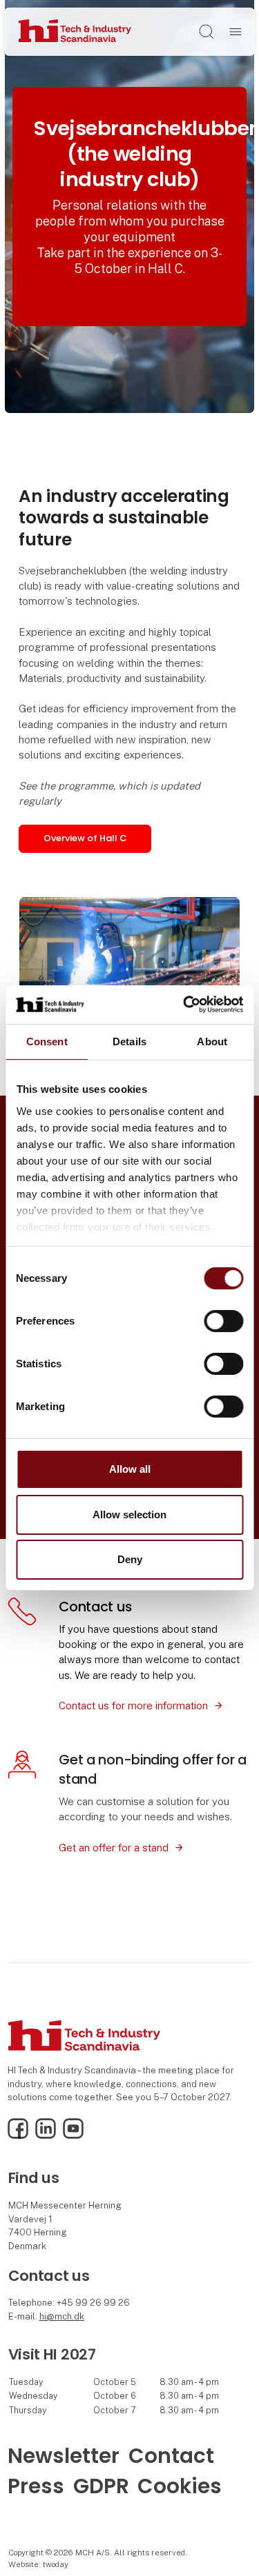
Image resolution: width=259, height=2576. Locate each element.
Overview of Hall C (85, 838)
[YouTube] (73, 2136)
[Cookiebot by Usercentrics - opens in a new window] (184, 1005)
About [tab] (212, 1041)
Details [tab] (129, 1041)
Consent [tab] (47, 1041)
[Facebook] (18, 2136)
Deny (130, 1559)
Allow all (130, 1469)
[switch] (223, 1321)
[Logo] (75, 31)
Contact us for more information (133, 1705)
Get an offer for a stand (114, 1848)
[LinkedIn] (46, 2136)
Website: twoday (38, 2564)
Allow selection (129, 1515)
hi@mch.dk (62, 2316)
